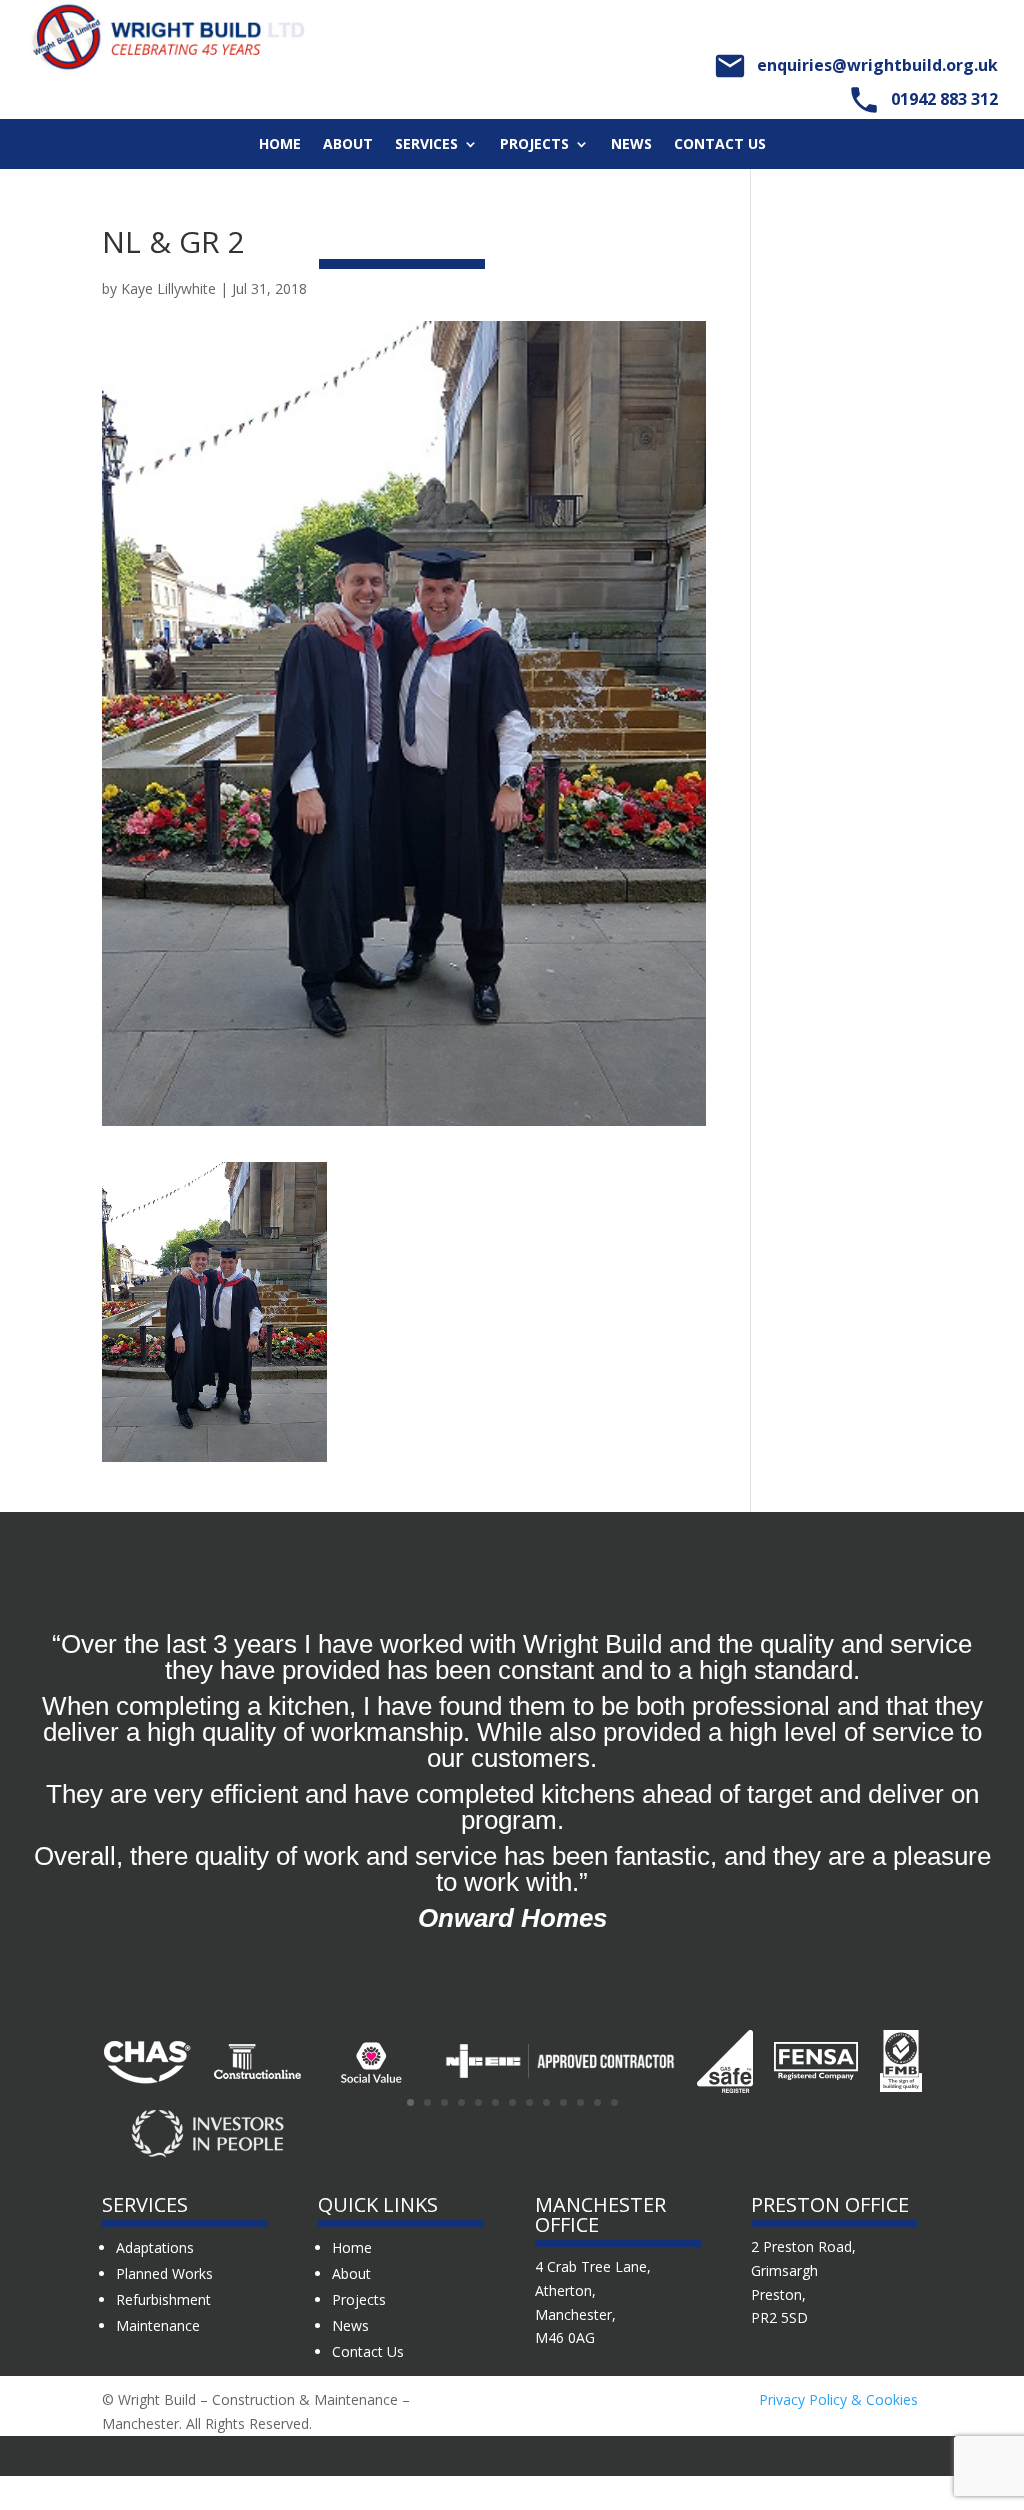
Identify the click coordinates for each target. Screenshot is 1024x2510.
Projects (534, 145)
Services (426, 145)
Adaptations (155, 2247)
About (348, 145)
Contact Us (720, 145)
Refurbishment (163, 2299)
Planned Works (164, 2273)
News (631, 145)
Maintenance (158, 2325)
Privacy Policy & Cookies (838, 2399)
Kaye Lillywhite (168, 288)
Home (280, 145)
